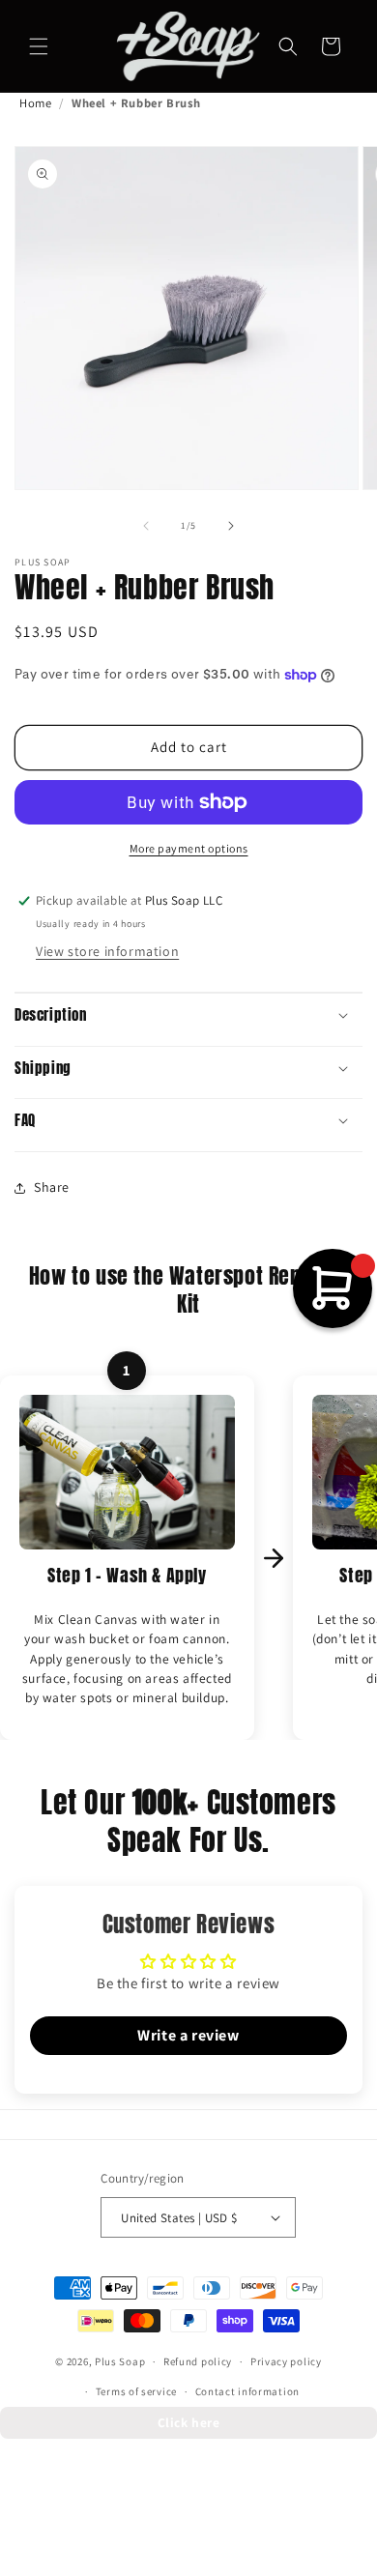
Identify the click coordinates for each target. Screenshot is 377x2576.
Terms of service (136, 2391)
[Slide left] (146, 526)
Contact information (247, 2391)
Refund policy (198, 2361)
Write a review (188, 2035)
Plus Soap (120, 2361)
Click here (189, 2422)
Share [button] (52, 1187)
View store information (107, 951)
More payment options (189, 848)
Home (35, 103)
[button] (39, 46)
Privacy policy (286, 2361)
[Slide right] (231, 526)
